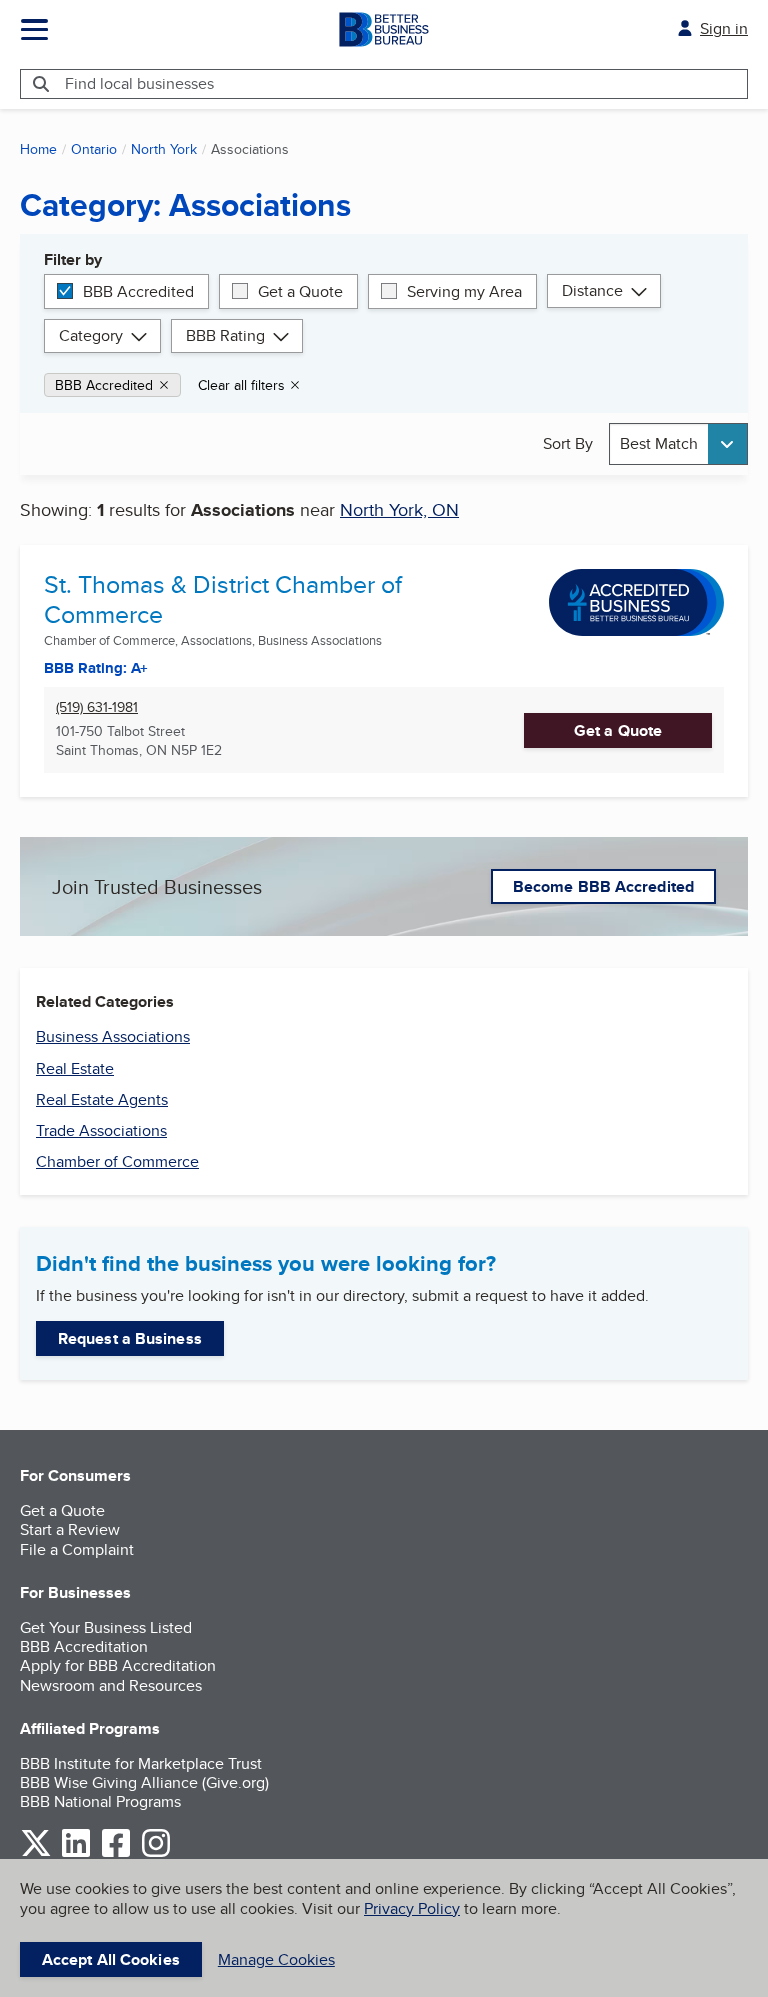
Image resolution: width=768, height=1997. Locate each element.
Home (38, 149)
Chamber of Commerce (117, 1161)
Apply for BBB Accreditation (118, 1665)
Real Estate (75, 1068)
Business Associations (113, 1036)
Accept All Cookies (111, 1959)
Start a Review (70, 1529)
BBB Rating (225, 335)
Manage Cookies (276, 1959)
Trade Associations (101, 1130)
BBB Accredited (138, 291)
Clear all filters (241, 385)
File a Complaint (77, 1549)
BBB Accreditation (84, 1646)
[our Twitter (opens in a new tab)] (36, 1853)
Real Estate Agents (102, 1099)
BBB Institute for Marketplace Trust (141, 1763)
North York (164, 149)
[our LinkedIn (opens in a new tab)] (76, 1853)
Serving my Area (464, 291)
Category (91, 335)
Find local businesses (139, 83)
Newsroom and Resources (111, 1685)
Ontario (94, 149)
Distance (592, 290)
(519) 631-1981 (97, 707)
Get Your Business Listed (106, 1627)
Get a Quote (300, 291)
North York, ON (399, 509)
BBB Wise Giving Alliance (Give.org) (144, 1782)
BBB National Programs (100, 1801)
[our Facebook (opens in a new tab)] (116, 1853)
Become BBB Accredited (603, 886)
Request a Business (130, 1338)
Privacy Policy (412, 1908)
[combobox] (678, 443)
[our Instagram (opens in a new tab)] (156, 1853)
